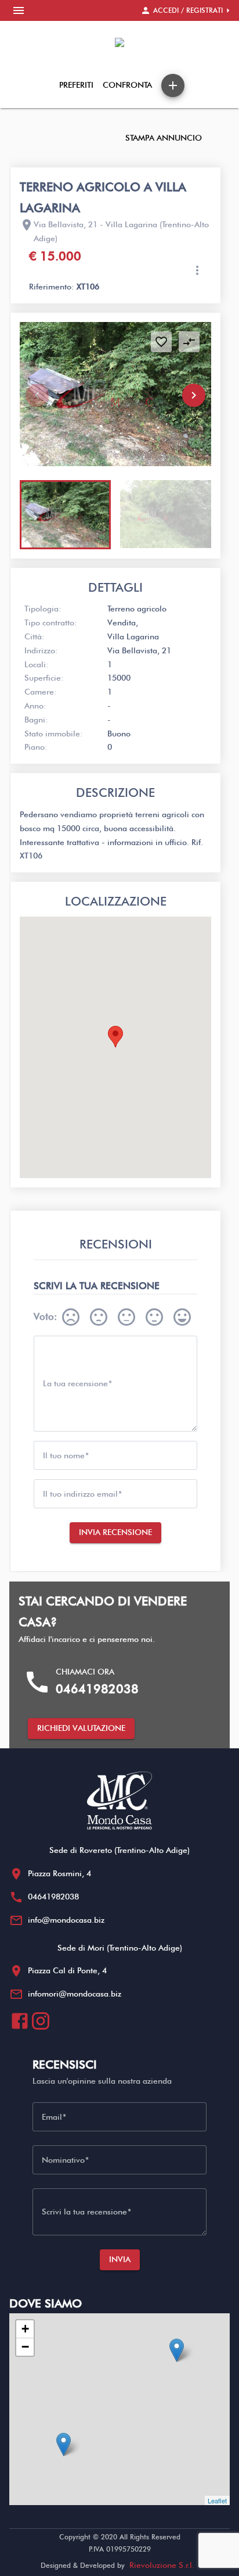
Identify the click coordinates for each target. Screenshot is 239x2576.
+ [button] (25, 2329)
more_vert (197, 270)
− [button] (25, 2347)
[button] (194, 395)
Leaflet (217, 2500)
